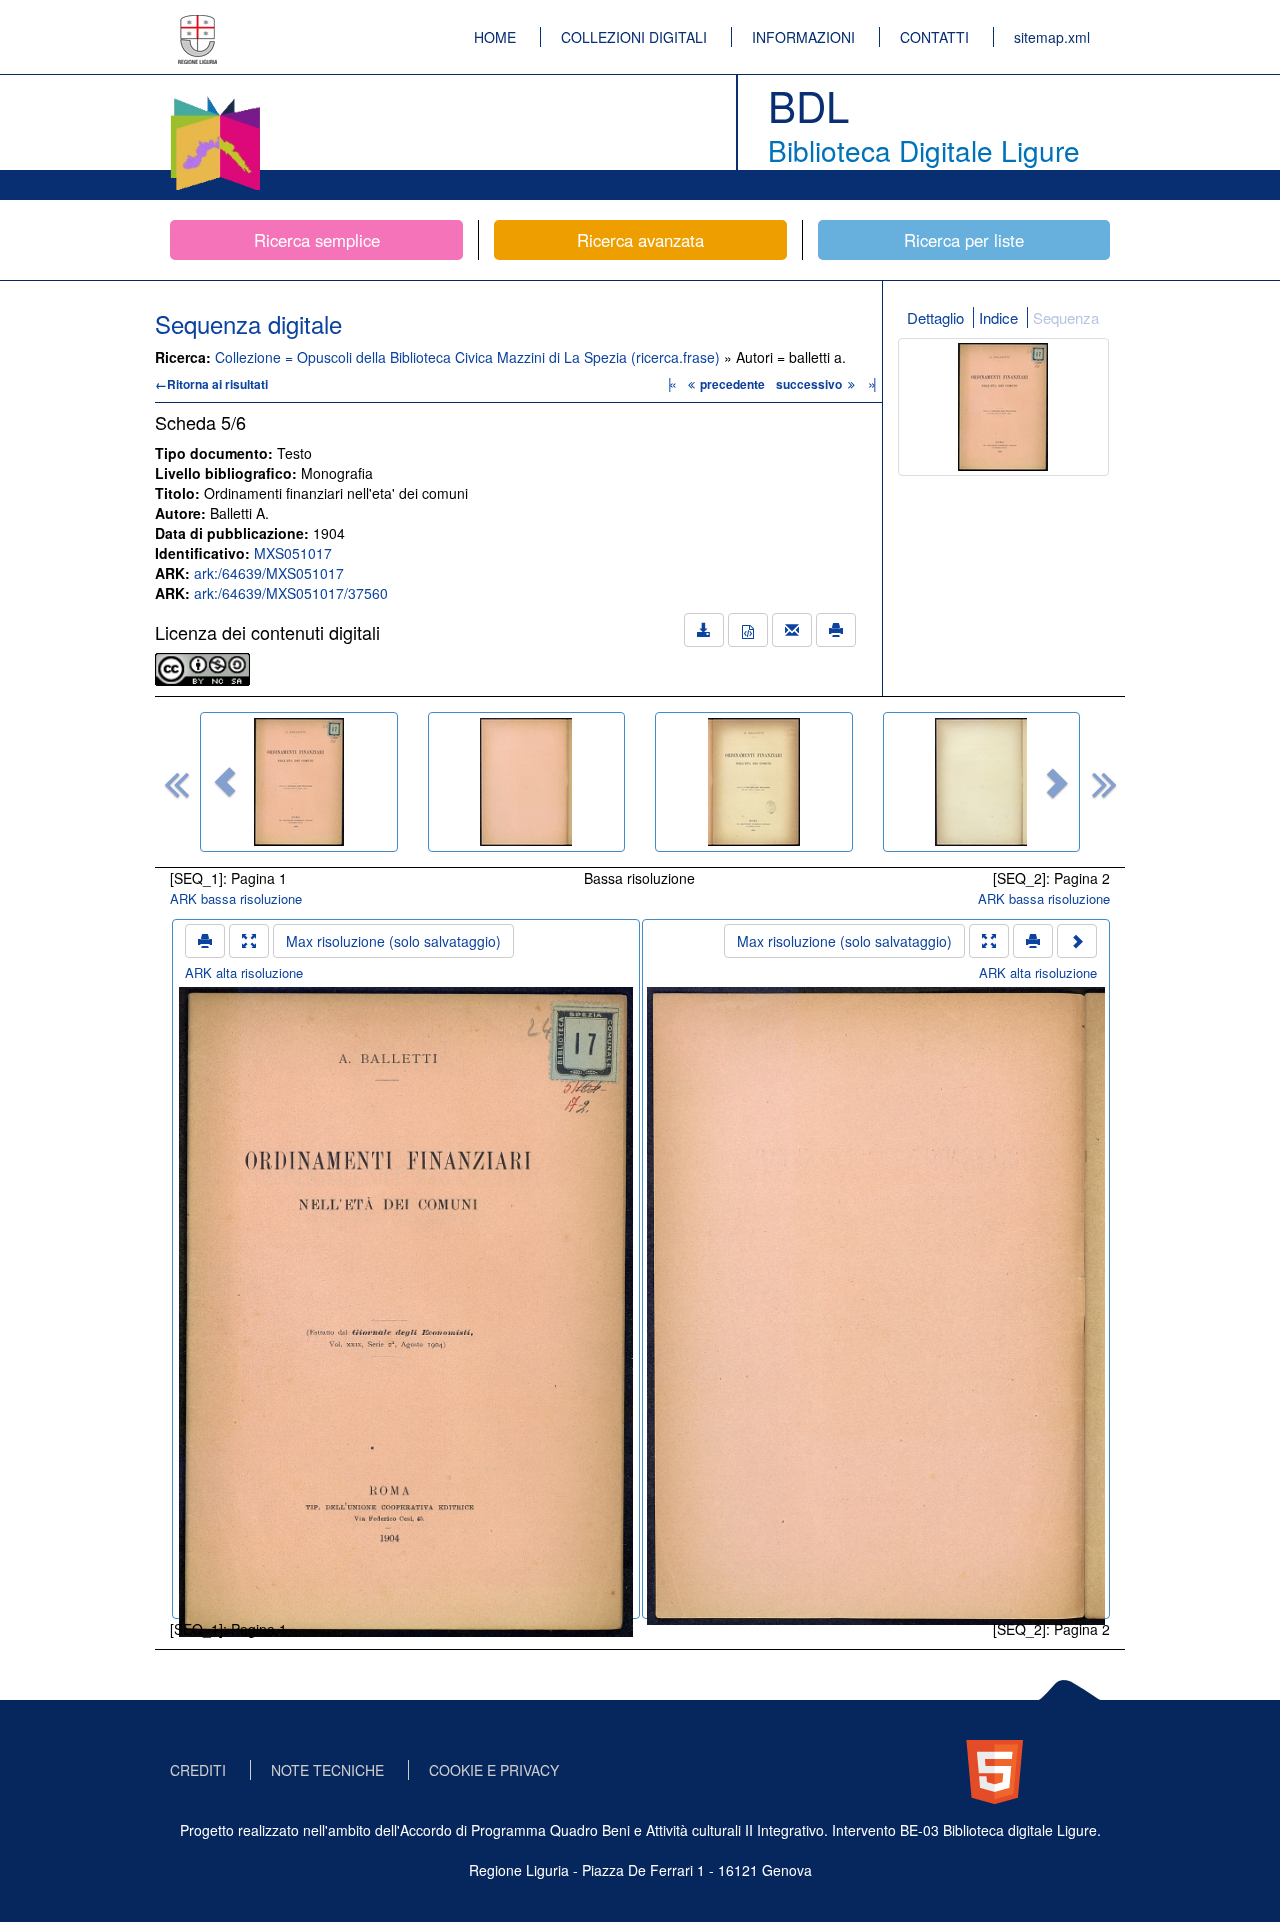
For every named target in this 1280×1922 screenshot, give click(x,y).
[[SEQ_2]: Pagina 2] (527, 782)
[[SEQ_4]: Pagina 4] (982, 782)
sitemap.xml (1052, 37)
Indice (998, 317)
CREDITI (198, 1770)
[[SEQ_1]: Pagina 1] (299, 782)
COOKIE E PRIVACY (494, 1770)
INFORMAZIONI (803, 37)
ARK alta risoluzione (244, 972)
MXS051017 (293, 553)
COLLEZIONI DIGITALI (634, 37)
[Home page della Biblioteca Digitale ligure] (215, 100)
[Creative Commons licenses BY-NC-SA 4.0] (202, 667)
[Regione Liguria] (198, 25)
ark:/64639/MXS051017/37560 (291, 593)
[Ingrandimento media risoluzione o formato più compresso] (249, 941)
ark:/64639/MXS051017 (269, 573)
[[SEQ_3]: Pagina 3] (754, 782)
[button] (225, 782)
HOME (495, 37)
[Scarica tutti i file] (704, 630)
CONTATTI (934, 37)
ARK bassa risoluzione (236, 898)
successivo (810, 384)
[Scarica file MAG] (748, 630)
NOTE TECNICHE (327, 1770)
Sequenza (1066, 317)
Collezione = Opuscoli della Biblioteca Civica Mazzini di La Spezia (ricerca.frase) (469, 357)
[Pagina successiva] (1077, 941)
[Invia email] (792, 630)
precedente (732, 384)
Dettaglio (935, 317)
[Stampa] (836, 630)
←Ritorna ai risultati (211, 384)
